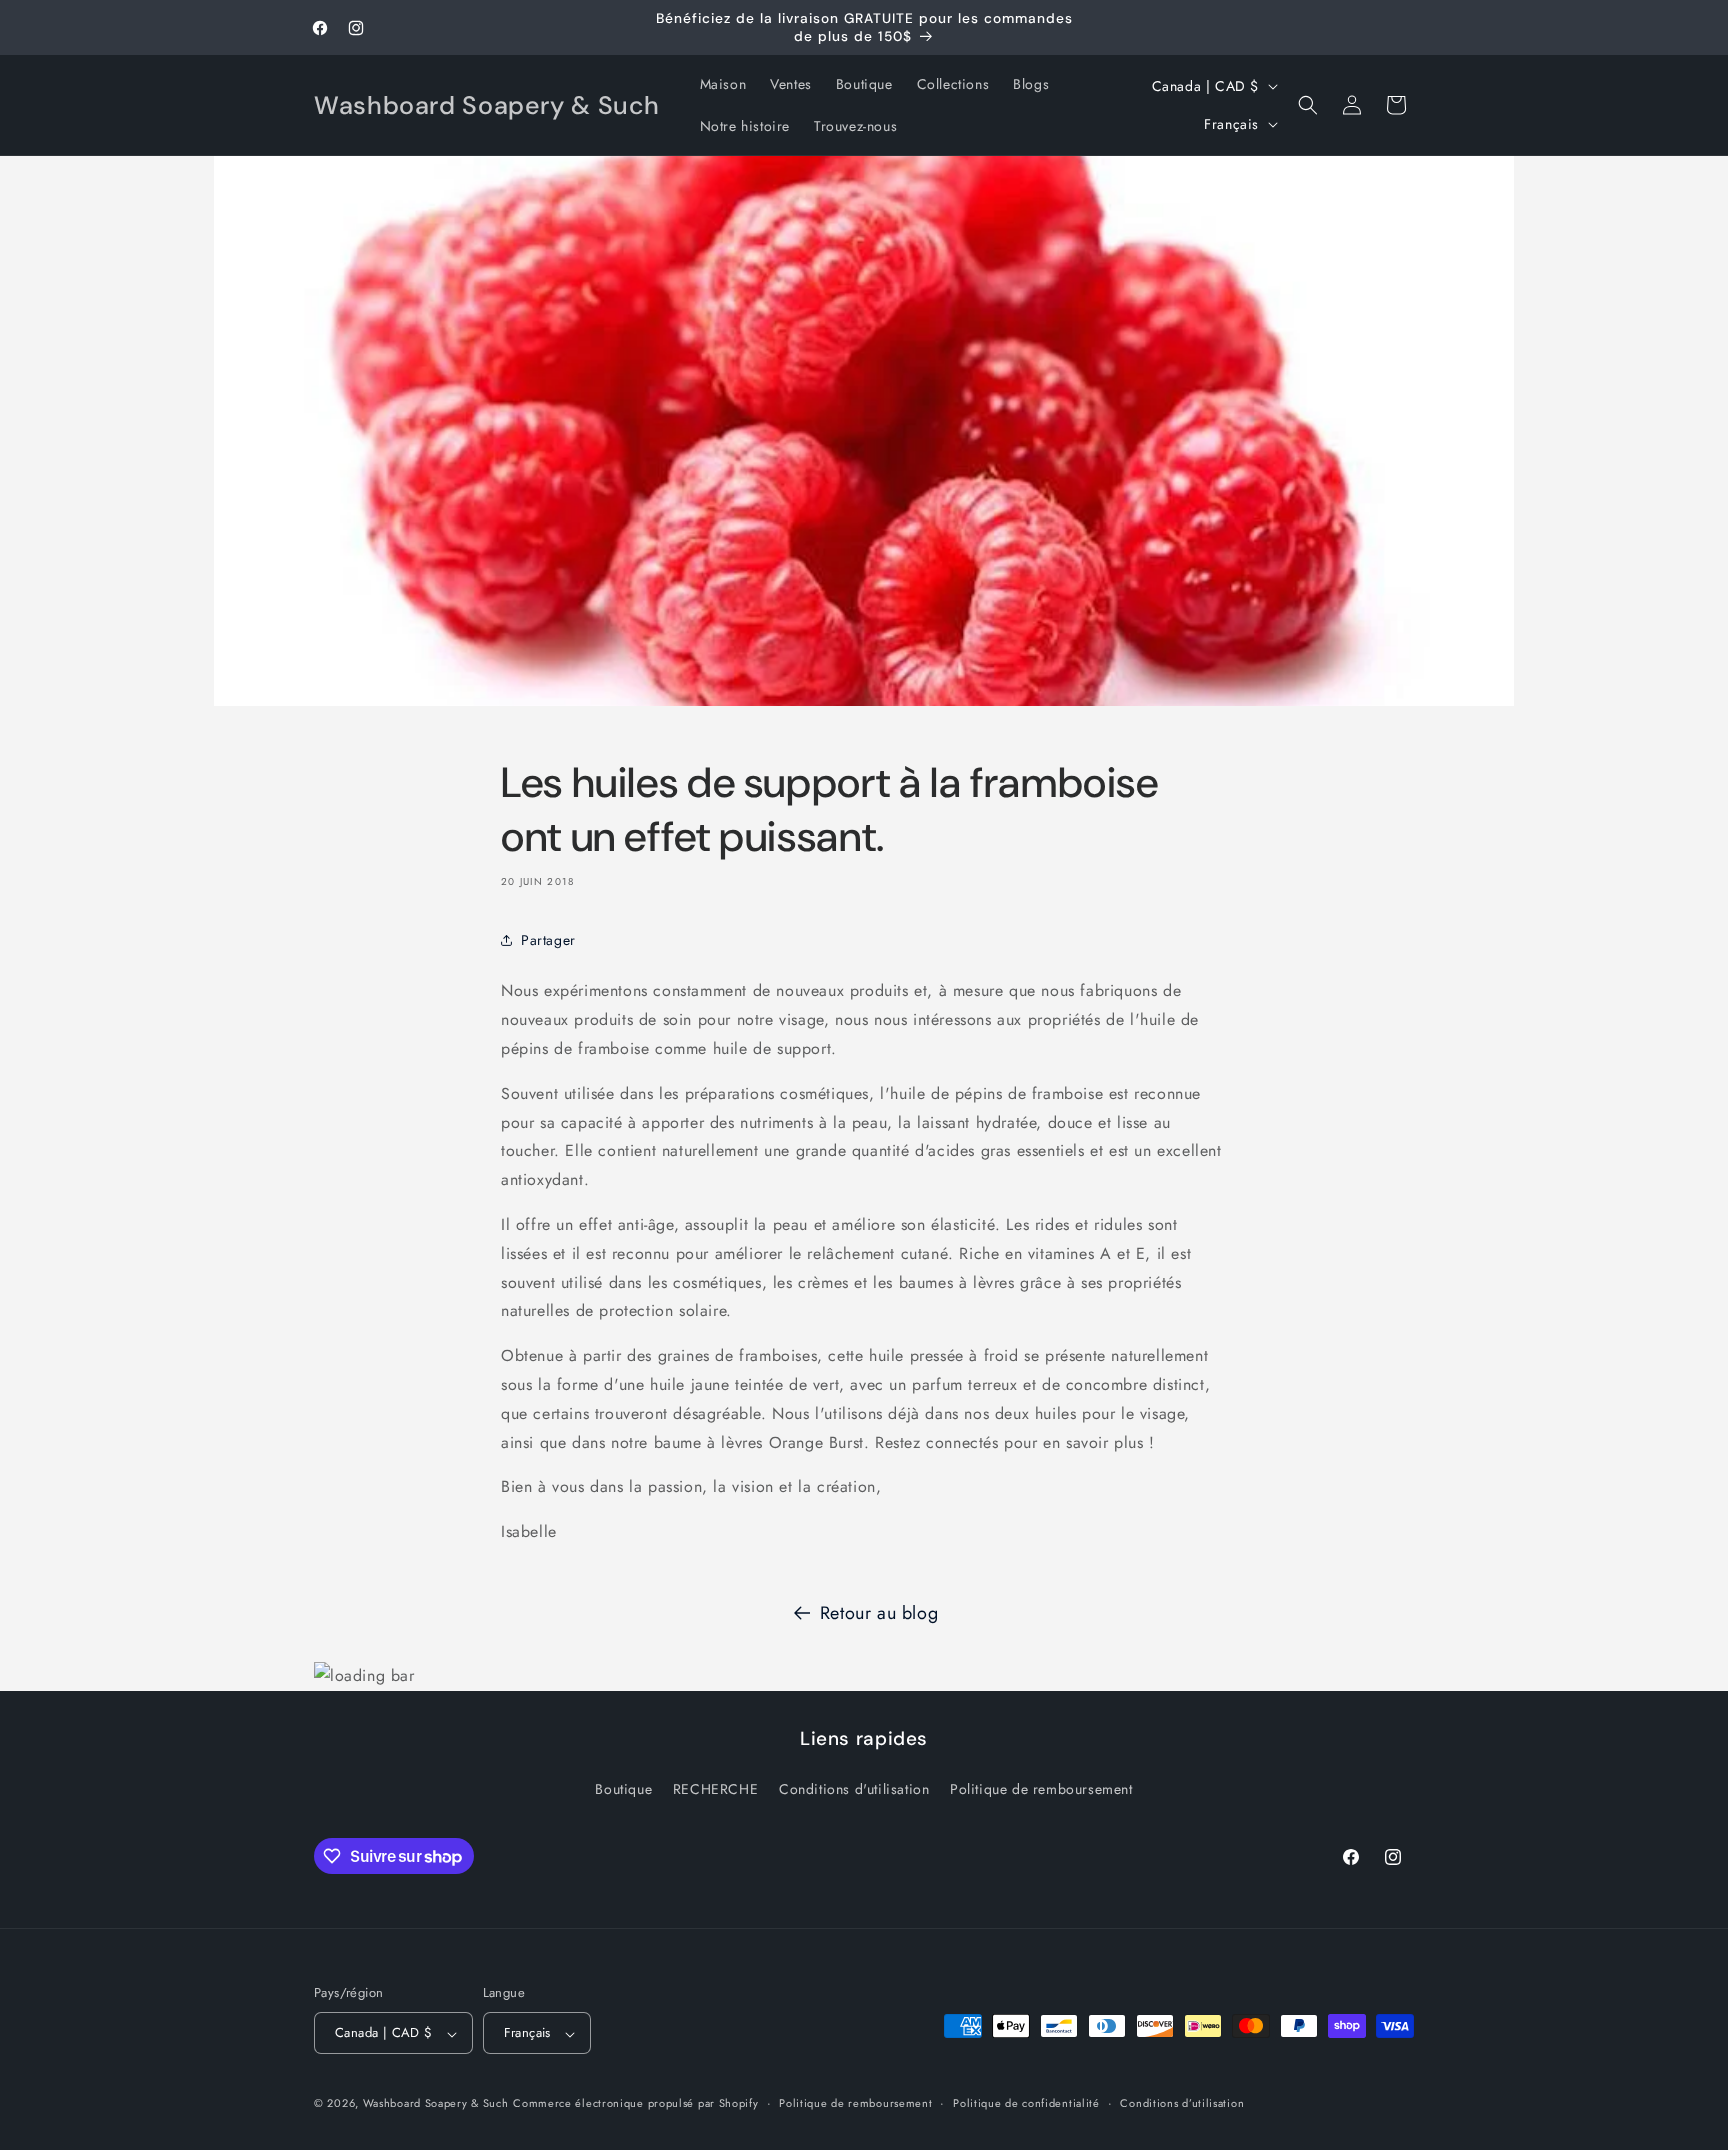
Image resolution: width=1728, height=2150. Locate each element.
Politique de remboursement (1041, 1788)
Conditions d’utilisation (1182, 2103)
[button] (1308, 105)
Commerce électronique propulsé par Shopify (635, 2104)
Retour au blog (879, 1613)
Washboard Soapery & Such (436, 2104)
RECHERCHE (715, 1788)
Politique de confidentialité (1026, 2103)
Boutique (623, 1788)
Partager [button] (548, 940)
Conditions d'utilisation (854, 1788)
